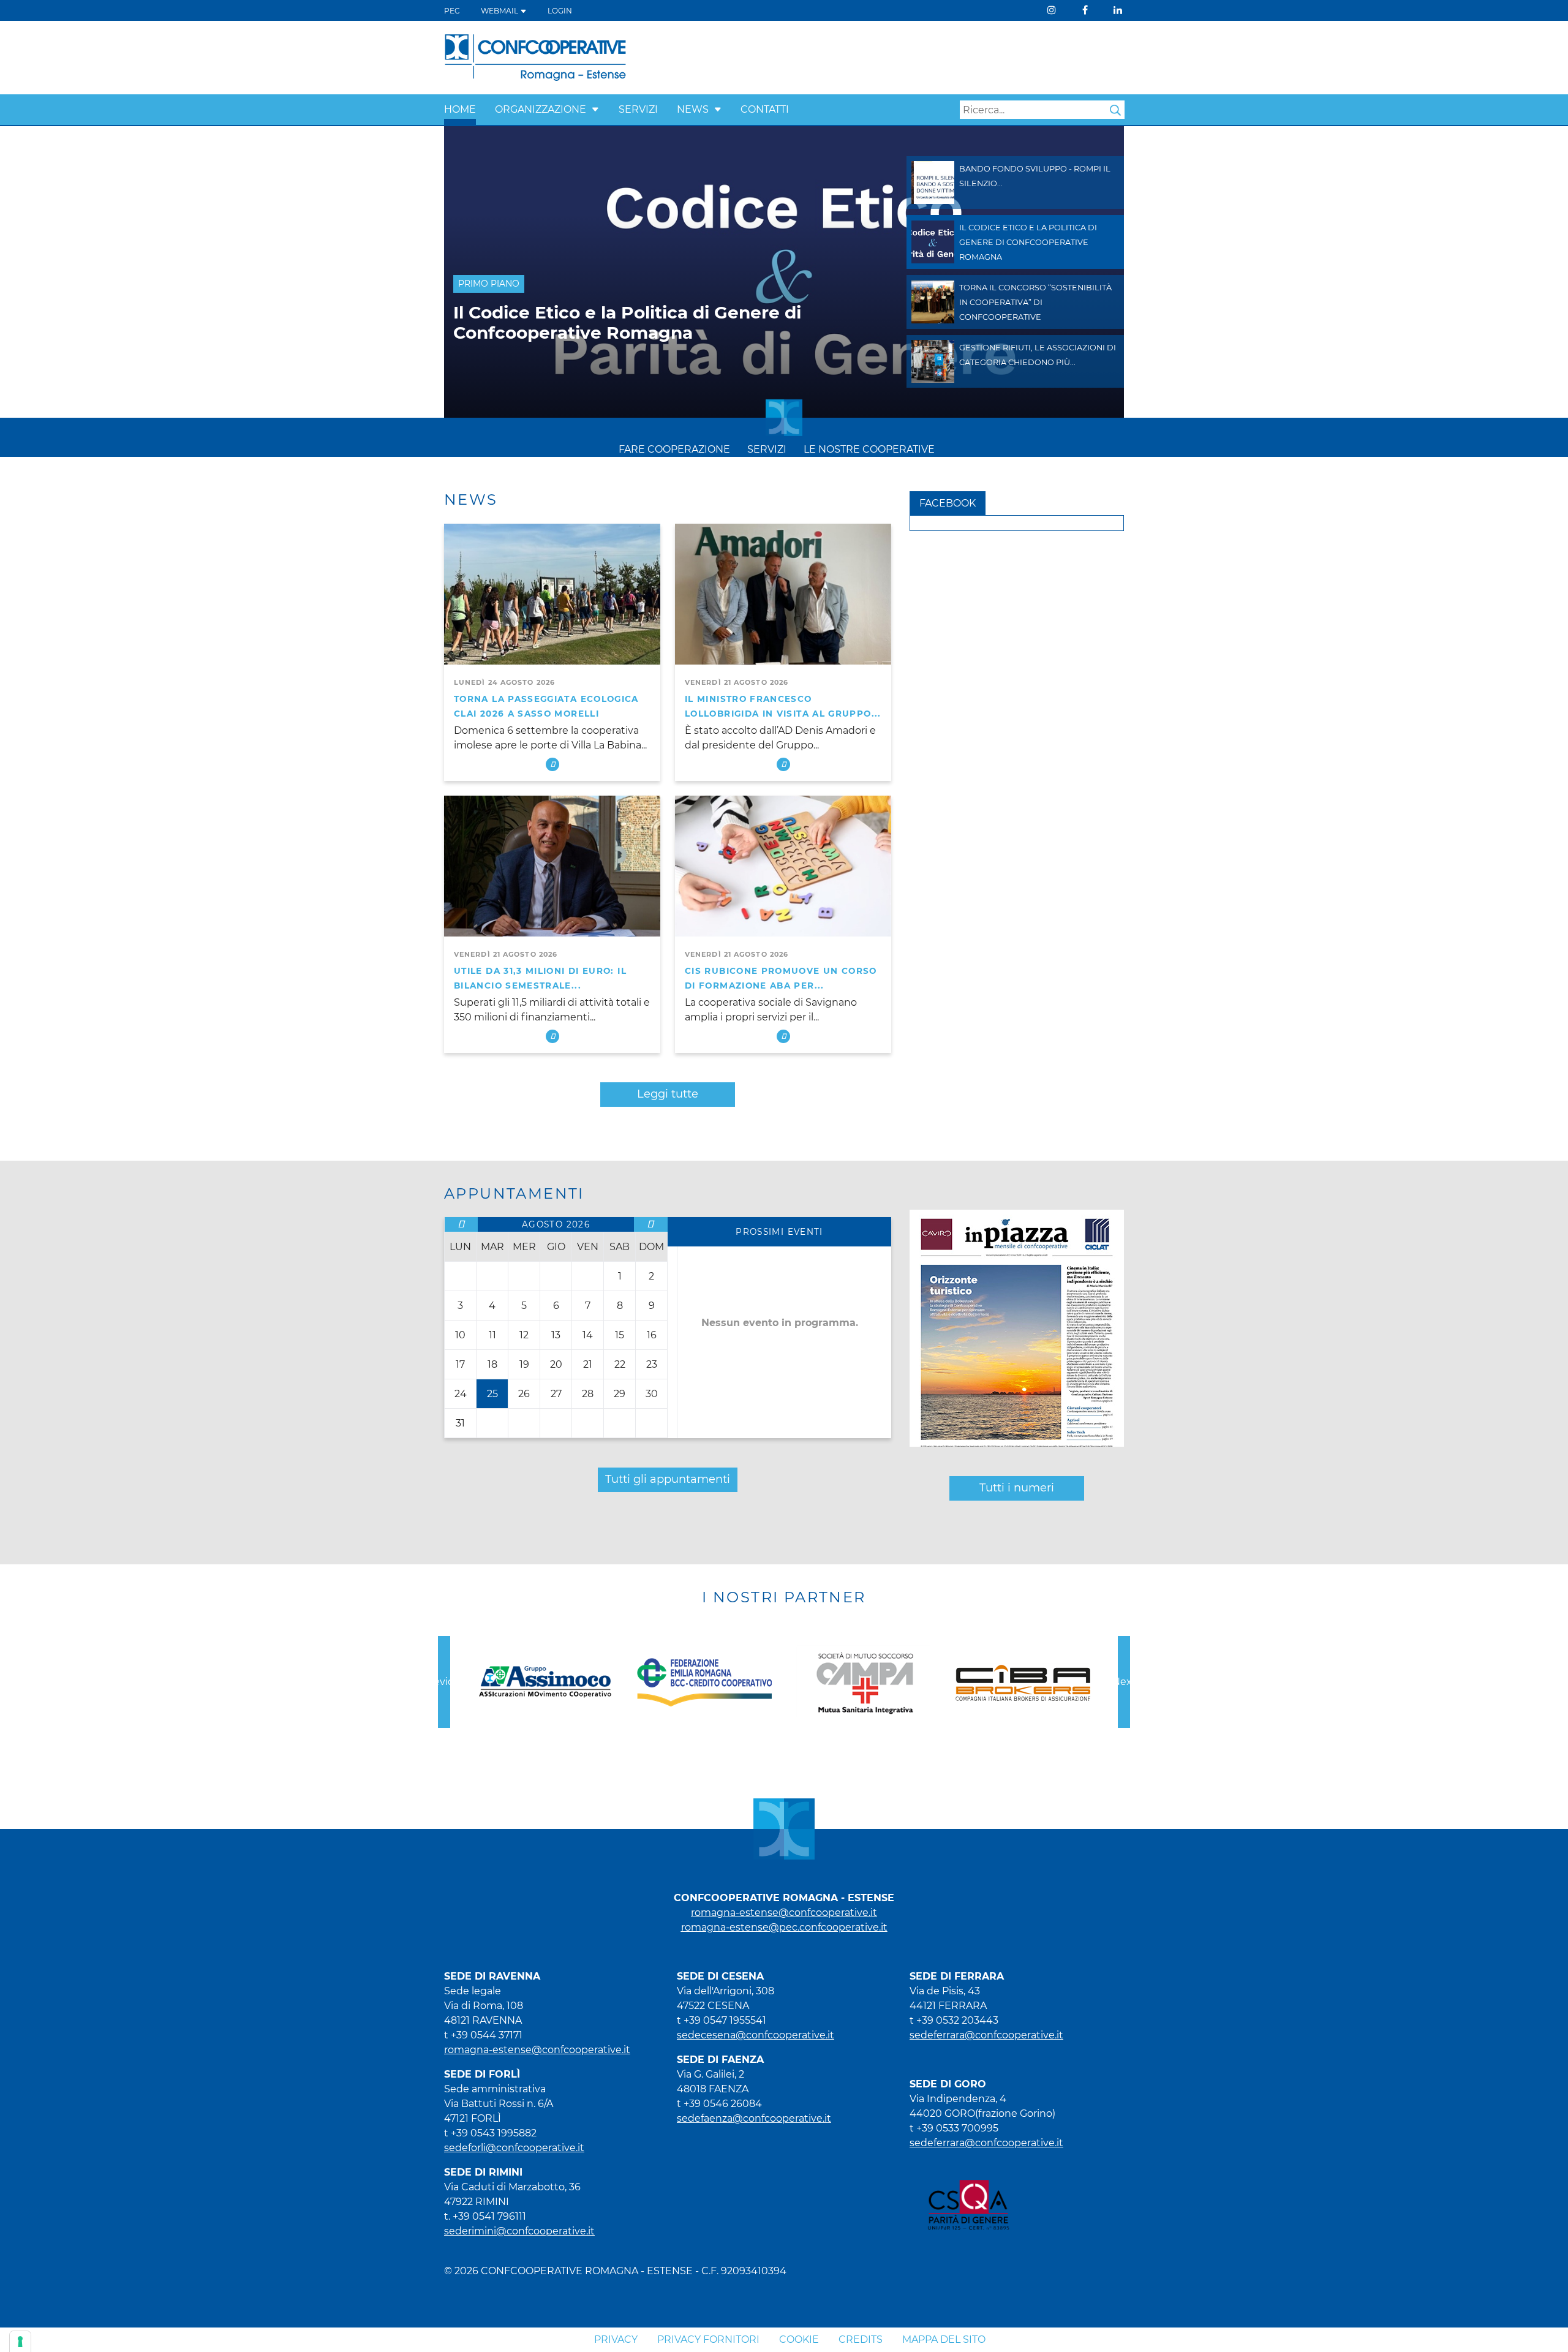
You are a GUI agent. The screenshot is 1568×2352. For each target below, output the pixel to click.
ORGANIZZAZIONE (541, 109)
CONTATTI (765, 109)
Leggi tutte (668, 1094)
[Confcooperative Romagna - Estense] (535, 57)
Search (1115, 110)
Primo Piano (489, 284)
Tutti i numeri (1017, 1488)
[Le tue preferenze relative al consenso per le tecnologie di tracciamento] (20, 2342)
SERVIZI (638, 109)
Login (560, 11)
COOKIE (799, 2339)
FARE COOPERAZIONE (674, 449)
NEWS (693, 109)
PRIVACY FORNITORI (708, 2339)
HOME (460, 109)
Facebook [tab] (948, 503)
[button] (595, 109)
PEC (452, 11)
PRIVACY (616, 2339)
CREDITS (861, 2339)
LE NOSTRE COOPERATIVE (869, 449)
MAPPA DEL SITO (944, 2339)
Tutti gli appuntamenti (668, 1479)
